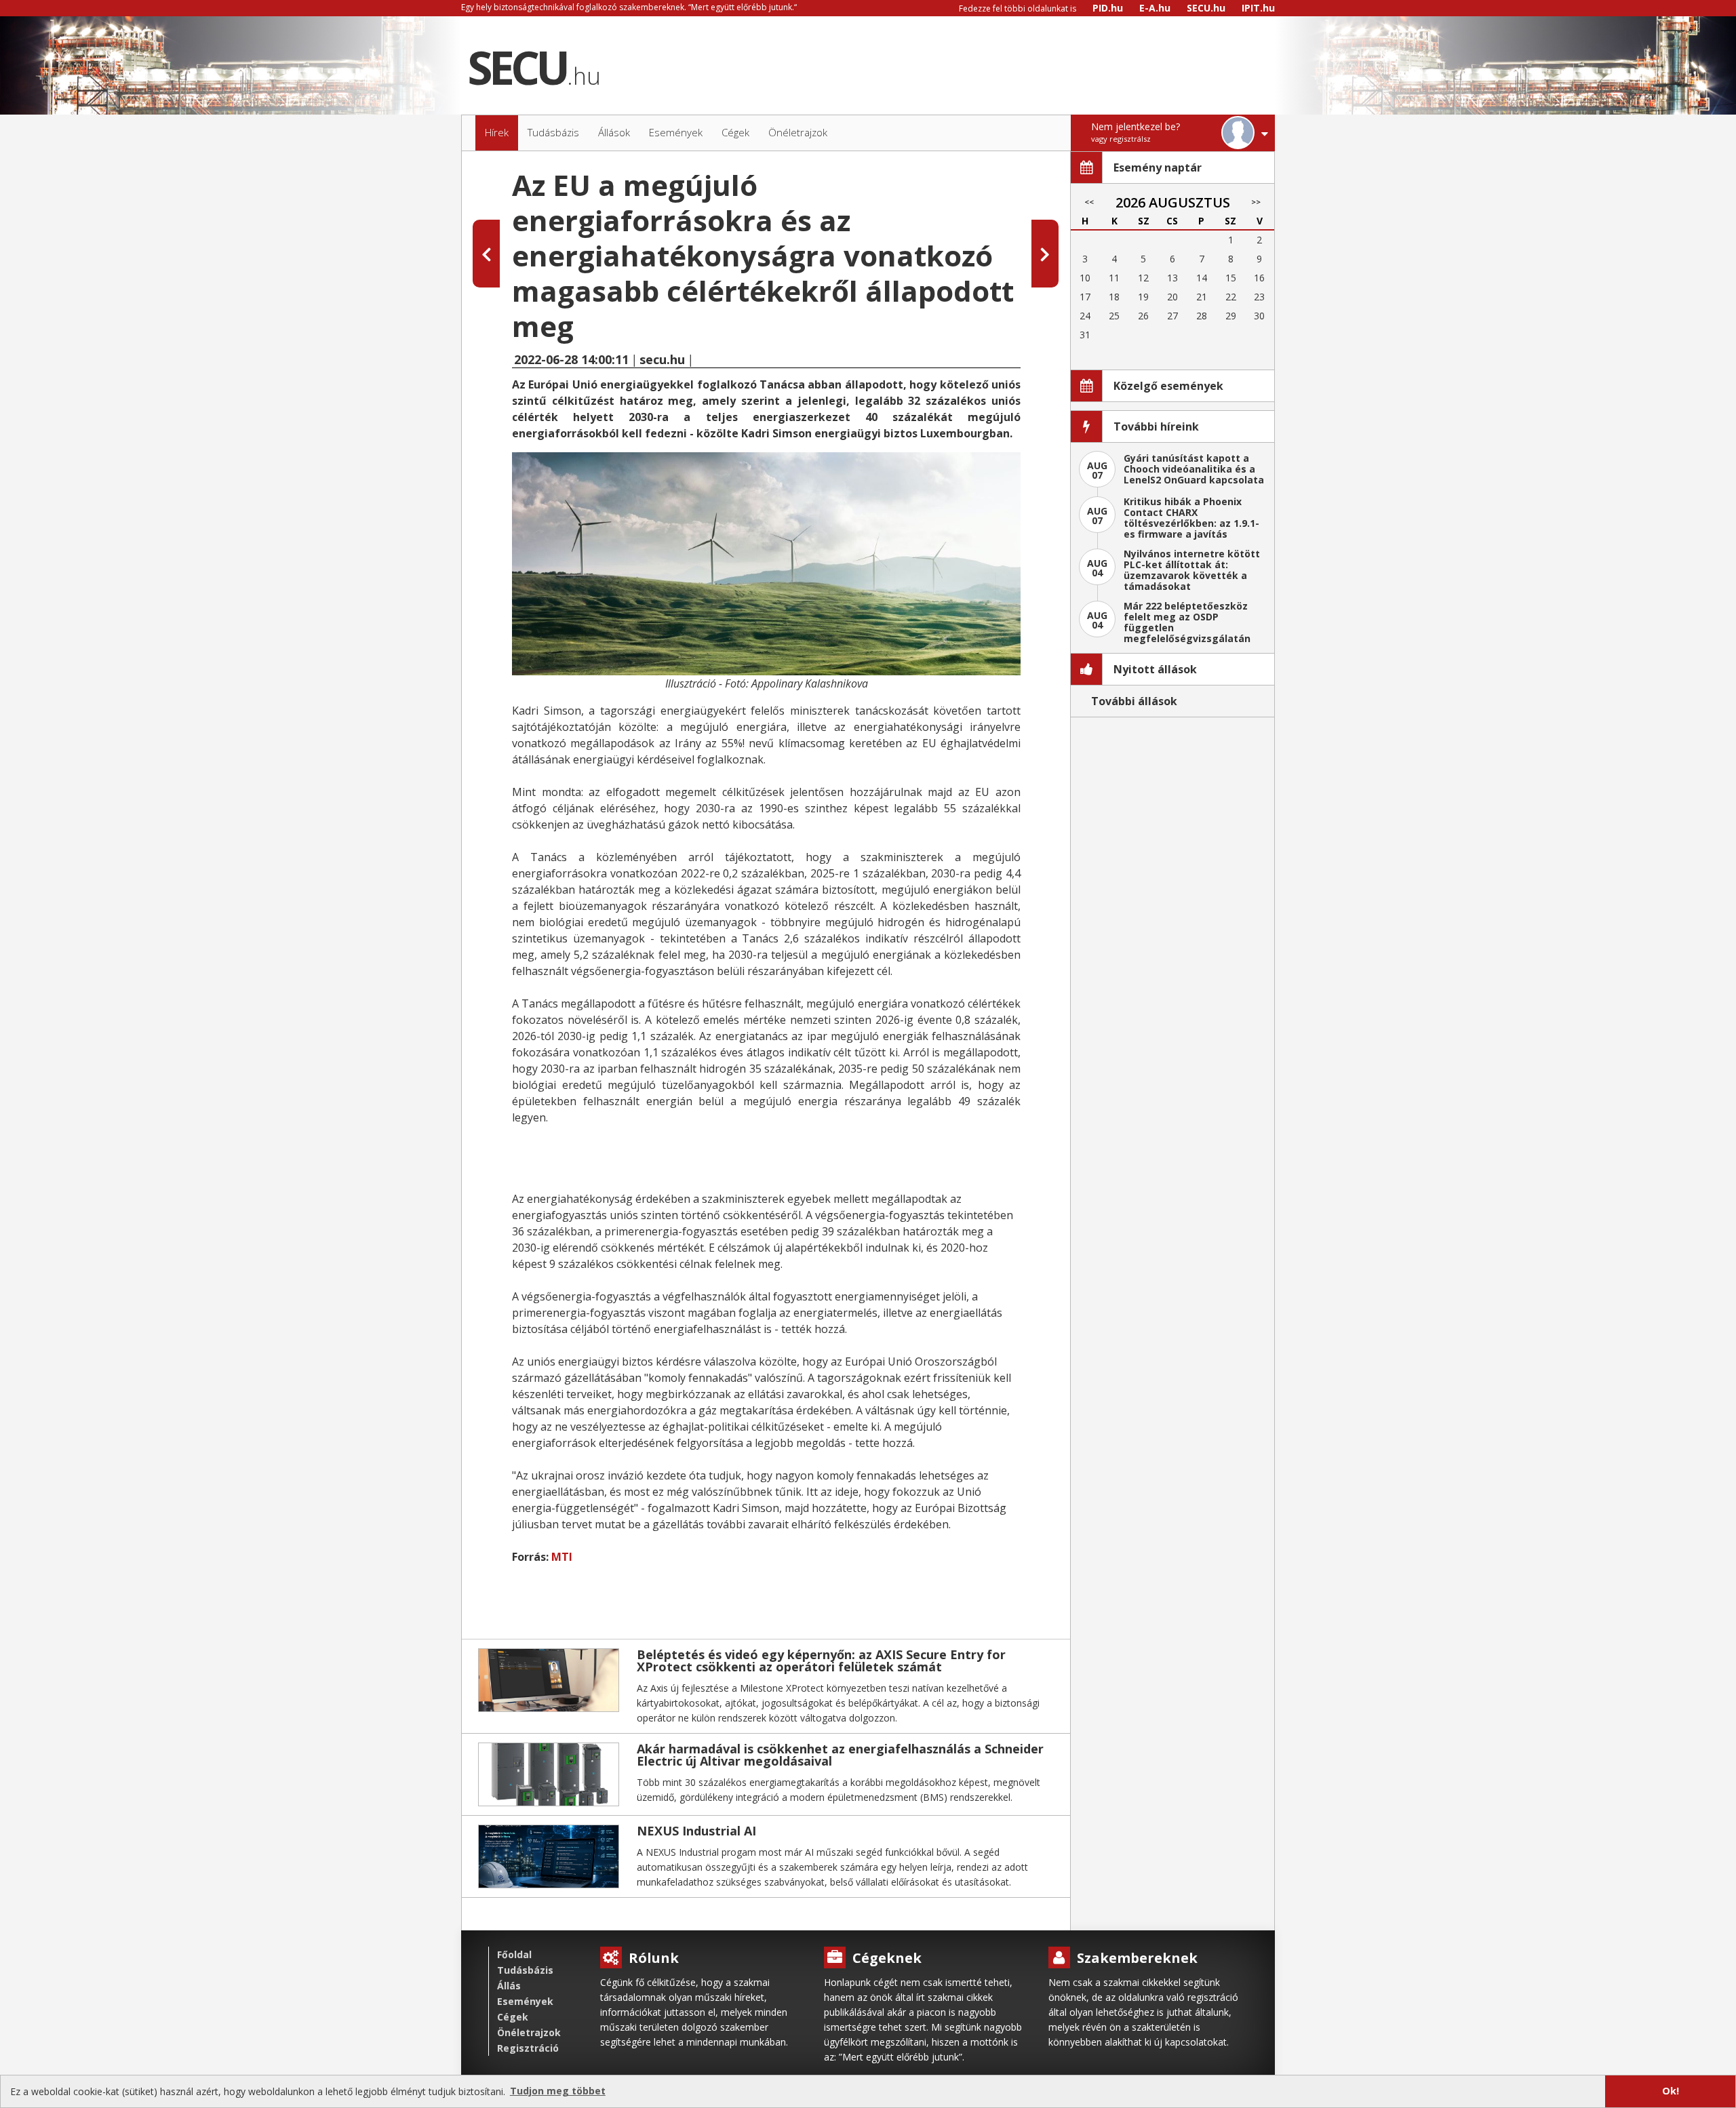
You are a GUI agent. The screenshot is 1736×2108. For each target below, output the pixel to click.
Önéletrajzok (529, 2032)
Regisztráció (528, 2048)
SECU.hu (1206, 8)
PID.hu (1108, 8)
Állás (509, 1986)
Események (525, 2001)
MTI (562, 1557)
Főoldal (514, 1954)
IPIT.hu (1258, 8)
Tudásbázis (525, 1970)
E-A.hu (1155, 8)
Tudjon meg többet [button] (558, 2091)
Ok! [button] (1671, 2091)
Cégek (513, 2017)
